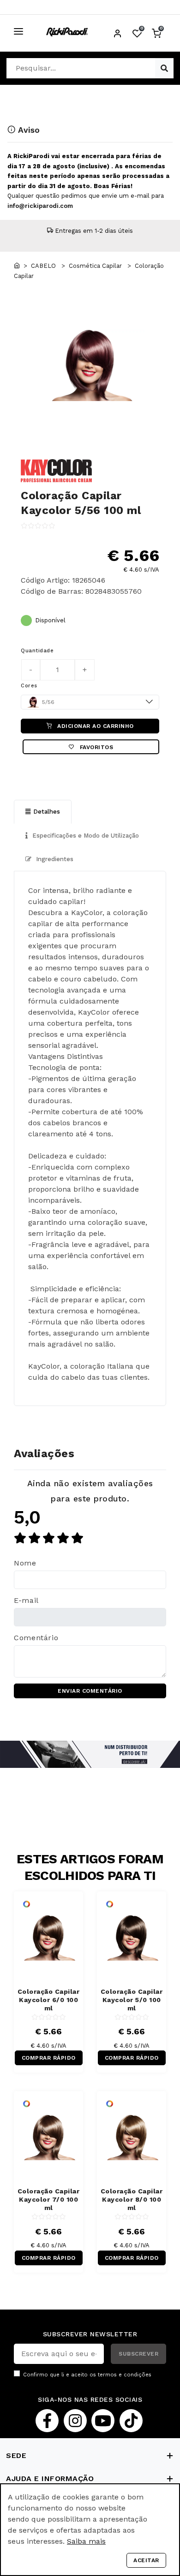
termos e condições (125, 2375)
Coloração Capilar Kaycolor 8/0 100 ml (132, 2199)
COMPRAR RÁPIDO (49, 2058)
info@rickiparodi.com (40, 206)
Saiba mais (86, 2541)
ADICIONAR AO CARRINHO (95, 726)
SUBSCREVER (138, 2354)
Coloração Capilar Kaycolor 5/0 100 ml (132, 2000)
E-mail (26, 1600)
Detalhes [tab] (47, 812)
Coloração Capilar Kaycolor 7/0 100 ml (49, 2199)
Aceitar (146, 2560)
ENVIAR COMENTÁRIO (90, 1691)
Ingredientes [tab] (54, 859)
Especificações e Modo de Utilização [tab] (85, 836)
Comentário (36, 1638)
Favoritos (95, 747)
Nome (25, 1563)
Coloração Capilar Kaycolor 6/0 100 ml (49, 2000)
